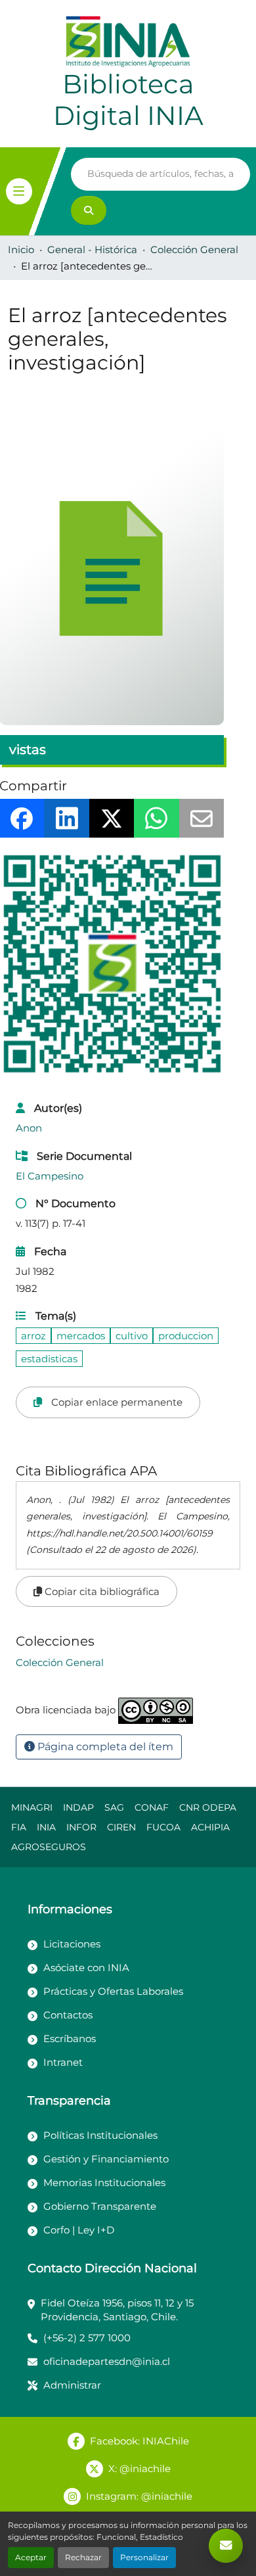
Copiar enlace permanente (116, 1402)
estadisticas (49, 1359)
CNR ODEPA (208, 1807)
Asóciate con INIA (86, 1968)
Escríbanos (70, 2039)
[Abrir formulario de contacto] (226, 2546)
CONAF (152, 1807)
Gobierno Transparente (100, 2206)
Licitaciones (72, 1944)
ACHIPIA (210, 1827)
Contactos (68, 2015)
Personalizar (144, 2557)
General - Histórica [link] (92, 250)
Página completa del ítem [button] (104, 1747)
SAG (114, 1807)
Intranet (63, 2062)
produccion (186, 1336)
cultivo (132, 1336)
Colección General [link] (194, 250)
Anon (29, 1128)
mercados (81, 1336)
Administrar (72, 2385)
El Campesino (50, 1176)
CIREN (121, 1827)
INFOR (81, 1827)
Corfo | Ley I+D (79, 2230)
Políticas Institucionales (100, 2135)
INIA (46, 1827)
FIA (19, 1827)
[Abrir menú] (19, 191)
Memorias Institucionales (104, 2182)
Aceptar (31, 2557)
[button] (60, 1662)
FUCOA (163, 1827)
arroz (33, 1336)
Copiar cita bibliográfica (101, 1591)
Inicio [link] (21, 250)
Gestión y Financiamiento (106, 2159)
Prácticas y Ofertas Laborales (113, 1991)
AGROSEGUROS (49, 1847)
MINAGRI (32, 1807)
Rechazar (83, 2557)
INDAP (78, 1807)
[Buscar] (89, 210)
